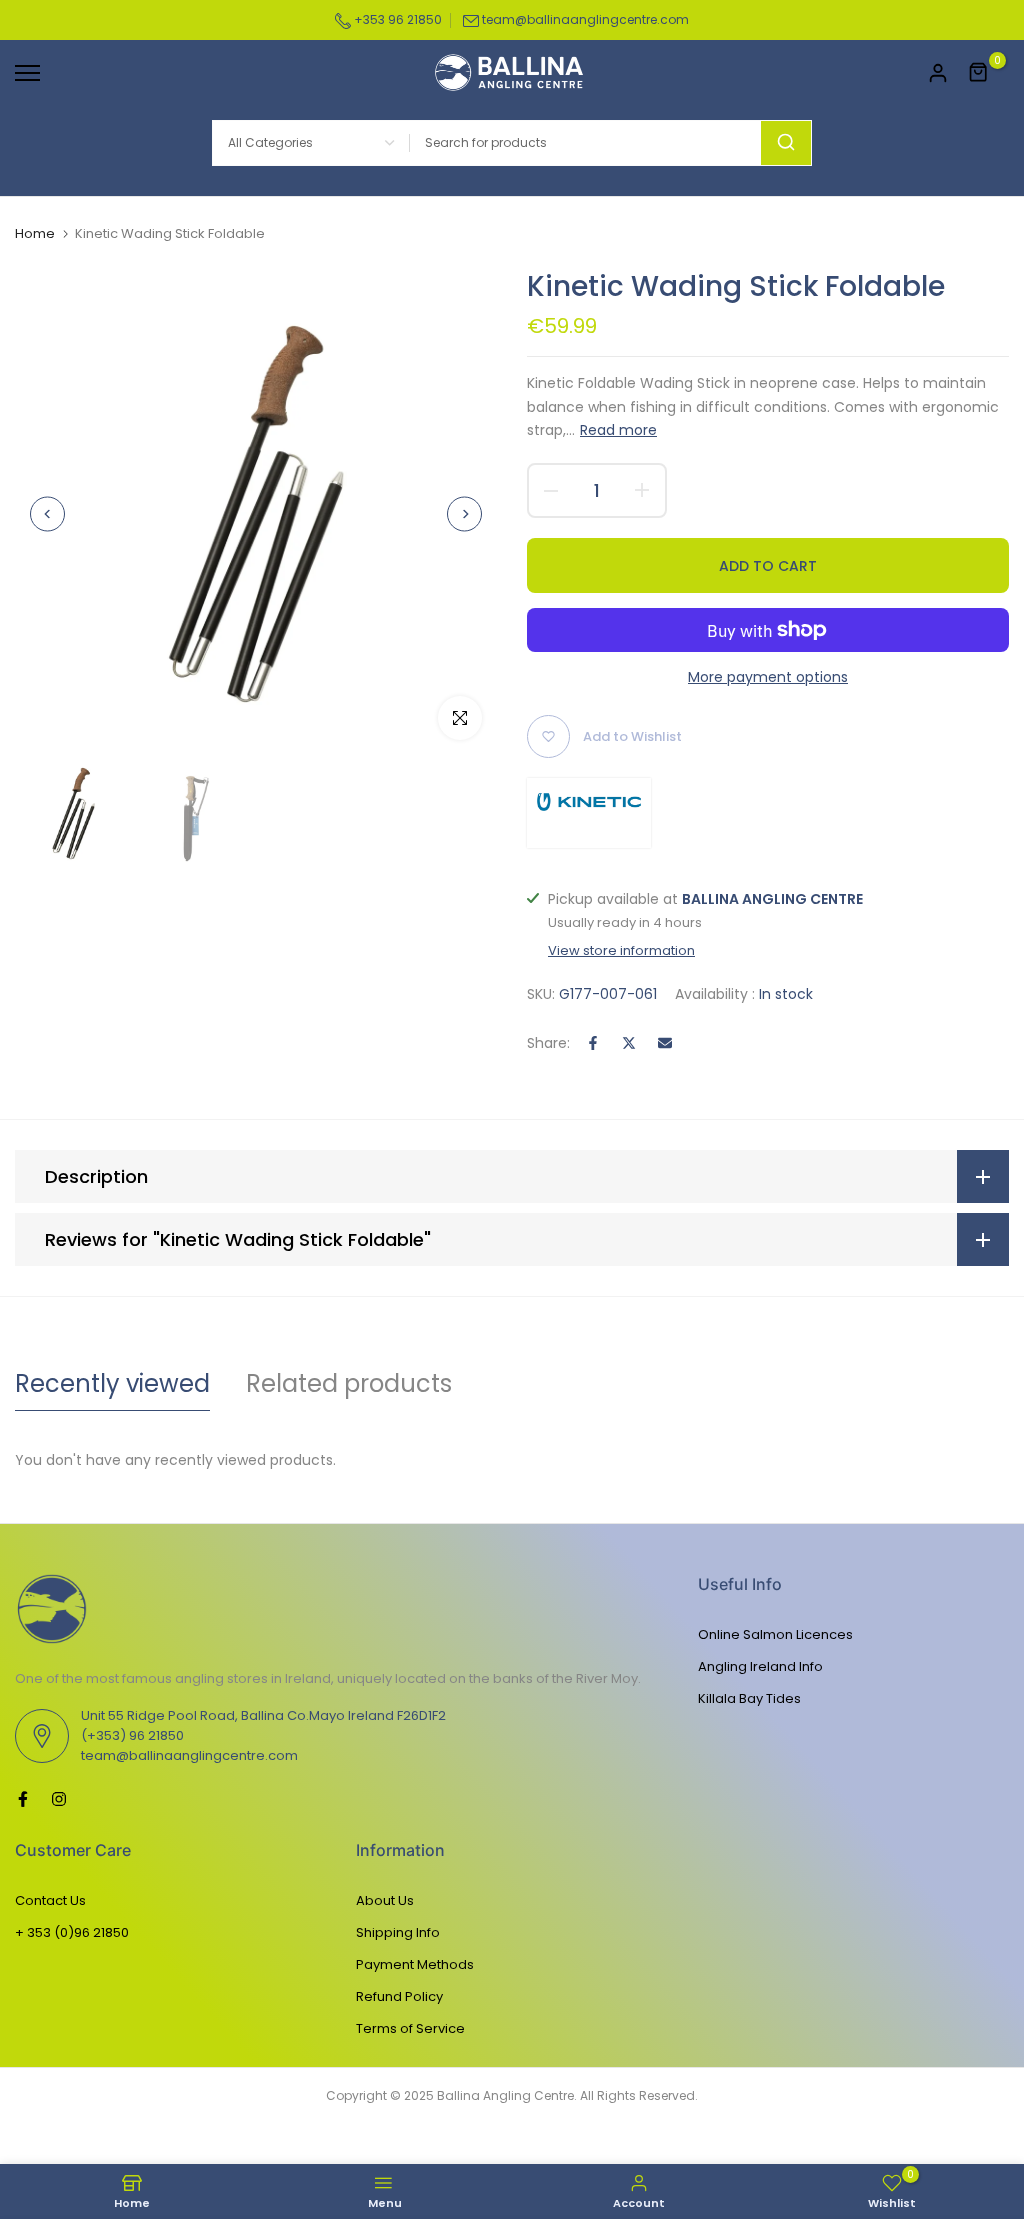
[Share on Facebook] (593, 1043)
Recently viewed (112, 1383)
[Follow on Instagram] (59, 1799)
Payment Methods (415, 1964)
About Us (385, 1900)
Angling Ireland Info (760, 1666)
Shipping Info (398, 1932)
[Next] (464, 513)
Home (35, 234)
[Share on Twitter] (629, 1043)
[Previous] (47, 513)
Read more (618, 430)
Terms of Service (410, 2028)
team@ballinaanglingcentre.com (585, 19)
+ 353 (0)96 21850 (72, 1932)
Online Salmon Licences (775, 1634)
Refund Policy (399, 1996)
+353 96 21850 (396, 19)
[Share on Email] (665, 1043)
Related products (349, 1383)
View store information (621, 951)
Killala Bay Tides (749, 1698)
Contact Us (50, 1900)
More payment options (768, 677)
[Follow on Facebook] (23, 1799)
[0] (979, 73)
